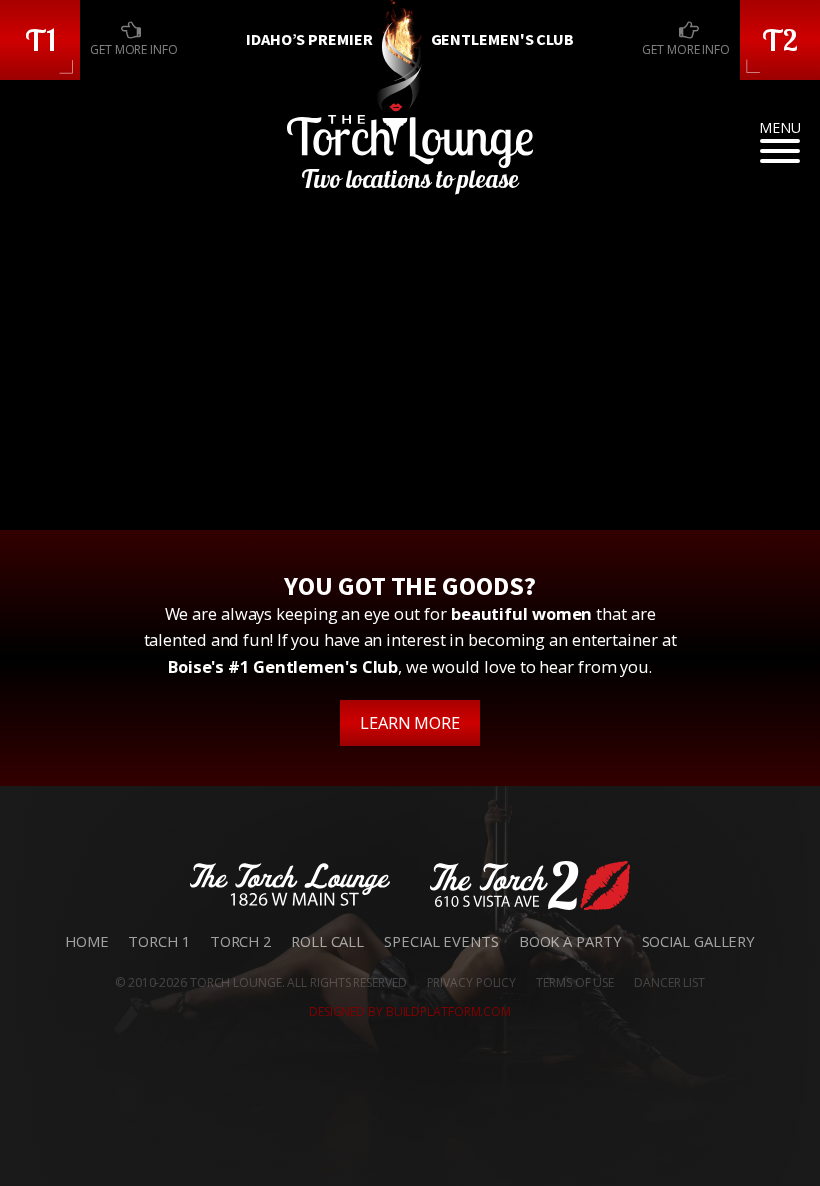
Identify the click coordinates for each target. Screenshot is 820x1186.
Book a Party (570, 941)
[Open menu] (780, 151)
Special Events (441, 941)
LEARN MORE (410, 722)
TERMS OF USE (575, 982)
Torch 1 (158, 941)
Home (87, 941)
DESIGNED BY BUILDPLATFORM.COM (410, 1011)
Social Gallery (699, 941)
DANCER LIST (669, 982)
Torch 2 (240, 941)
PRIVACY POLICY (472, 982)
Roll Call (327, 941)
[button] (40, 40)
